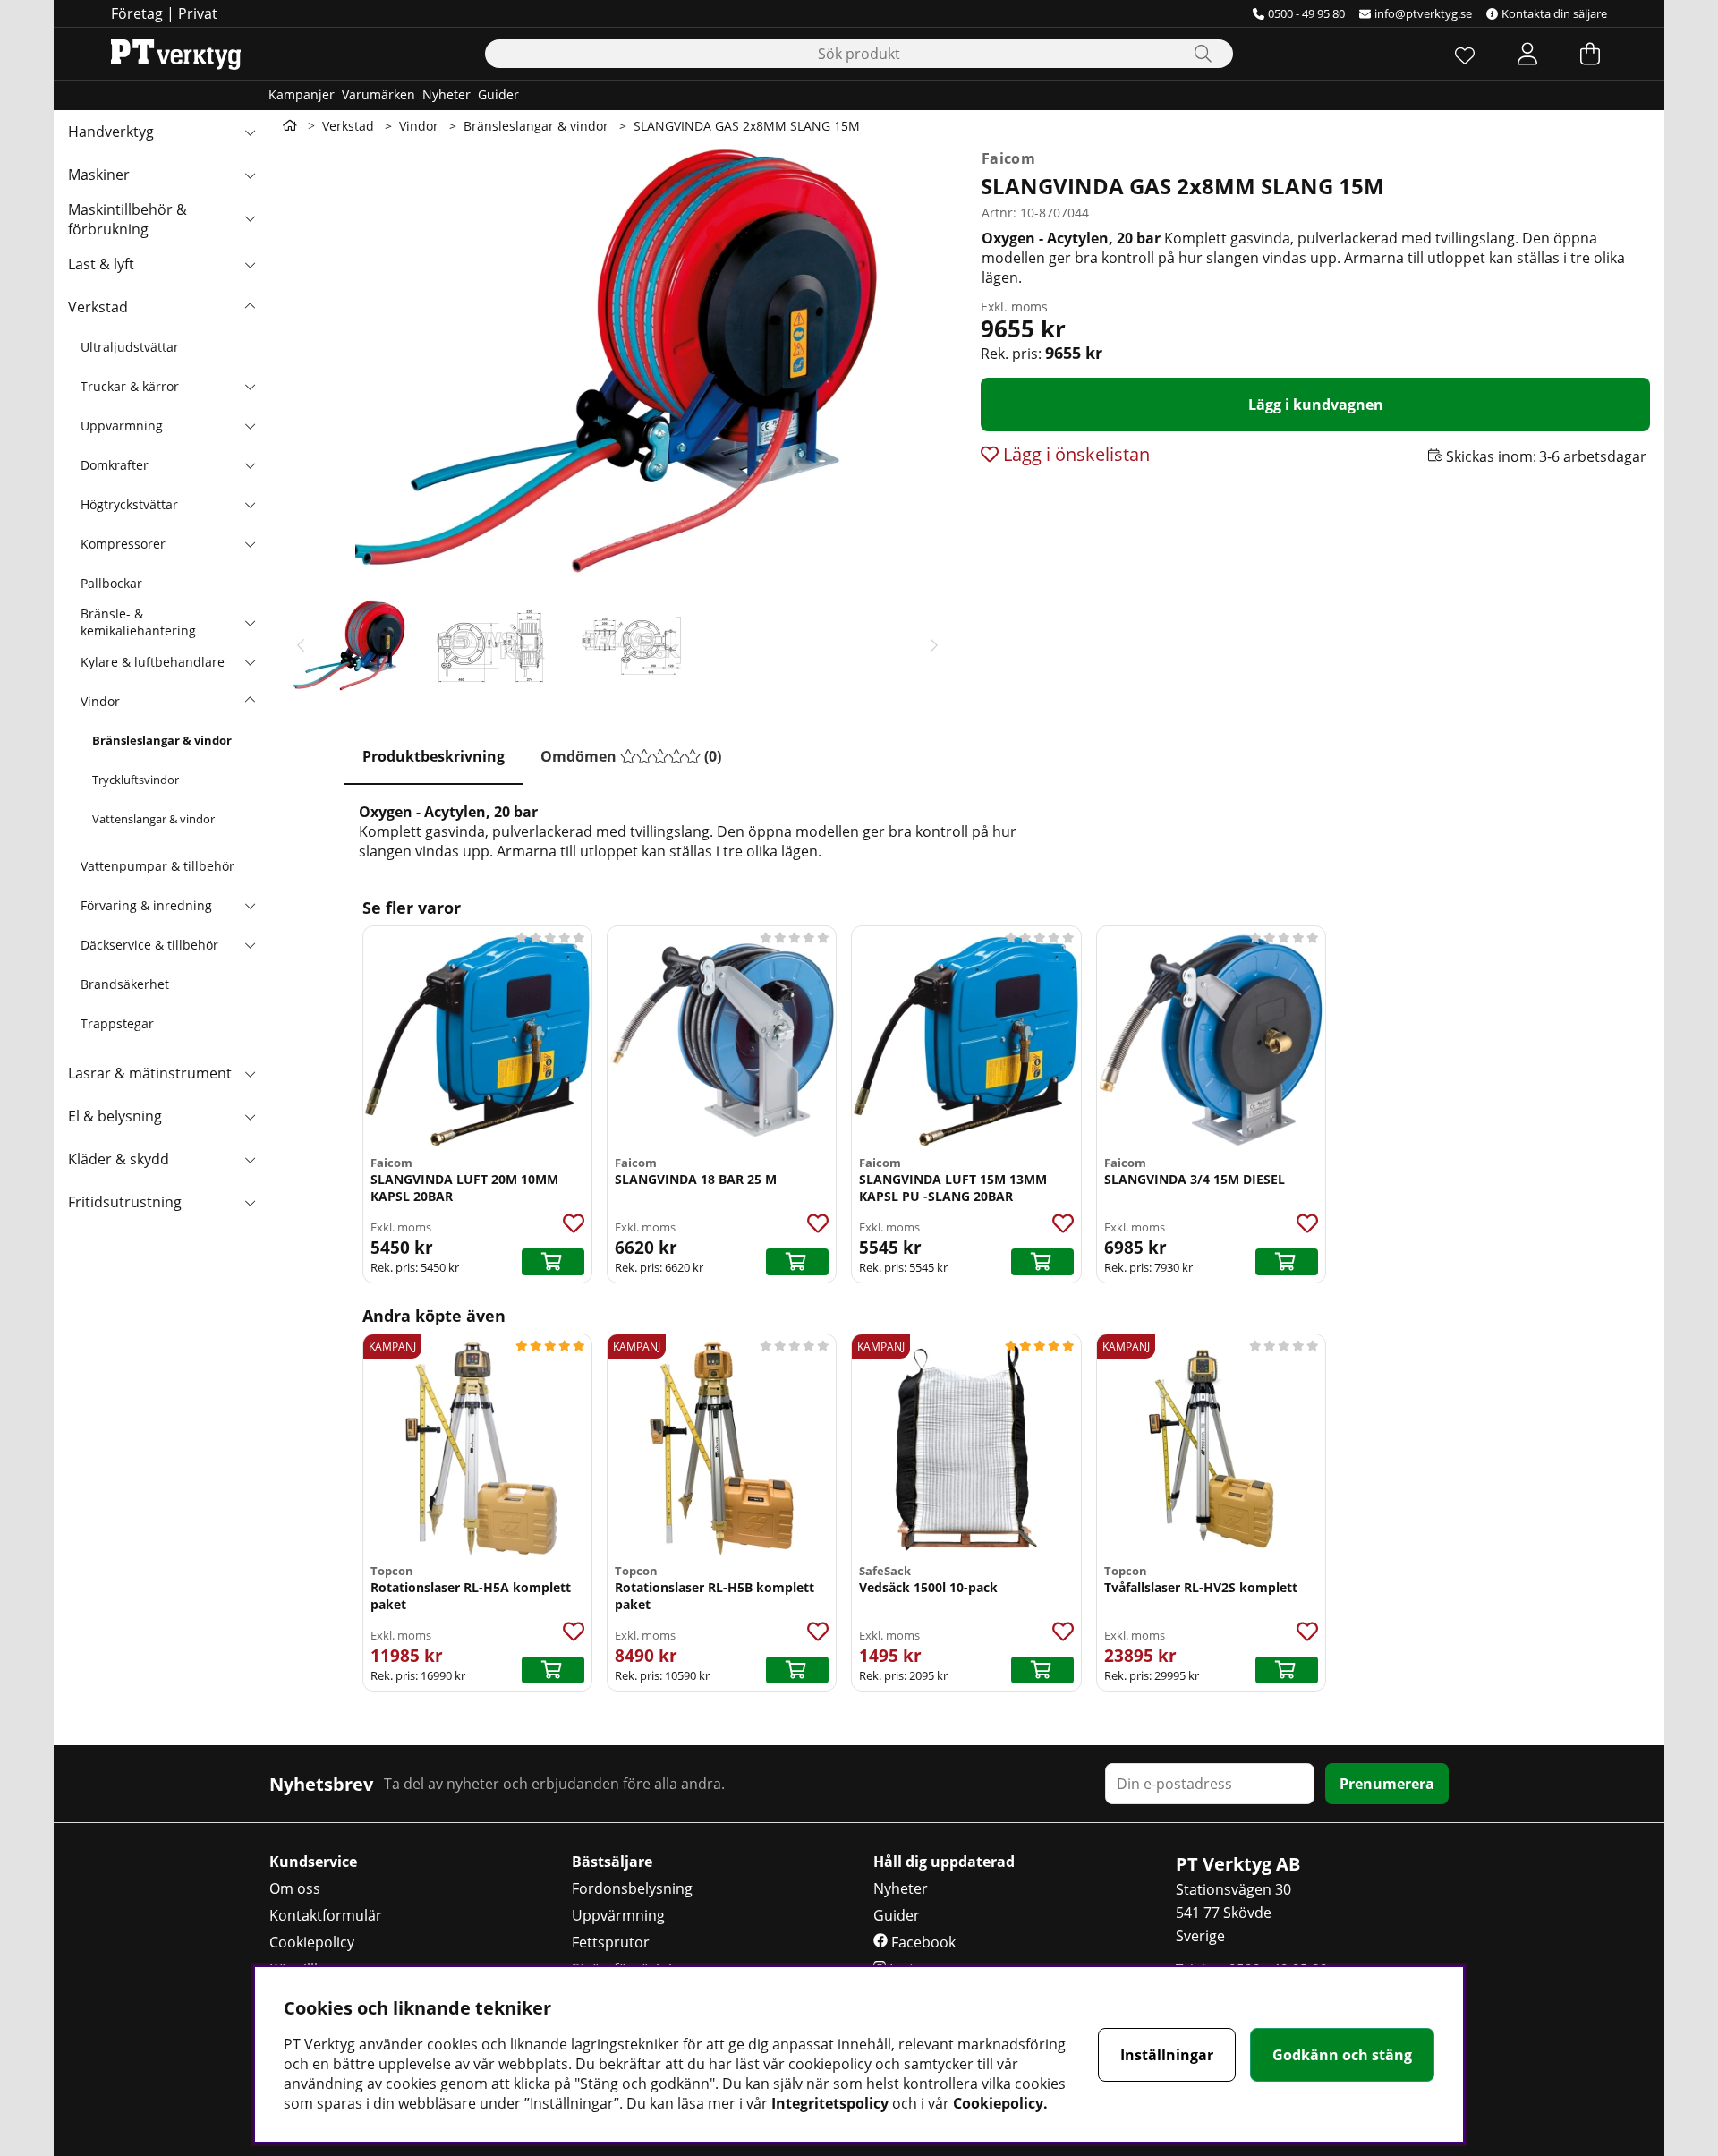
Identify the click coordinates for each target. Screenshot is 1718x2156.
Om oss (295, 1888)
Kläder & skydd (119, 1159)
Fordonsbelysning (632, 1888)
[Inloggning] (1527, 54)
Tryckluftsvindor (136, 780)
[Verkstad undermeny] (250, 307)
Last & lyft (101, 264)
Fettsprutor (611, 1942)
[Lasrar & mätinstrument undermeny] (250, 1073)
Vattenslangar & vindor (153, 819)
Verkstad (98, 307)
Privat (198, 13)
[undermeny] (250, 386)
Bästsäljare (612, 1862)
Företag (137, 13)
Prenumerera (1387, 1784)
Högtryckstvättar (129, 504)
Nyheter (447, 94)
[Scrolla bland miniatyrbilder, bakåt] (301, 645)
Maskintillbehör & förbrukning (128, 219)
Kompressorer (123, 544)
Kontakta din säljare (1554, 13)
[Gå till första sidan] (290, 125)
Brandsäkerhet (125, 984)
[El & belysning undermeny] (250, 1116)
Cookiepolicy (312, 1942)
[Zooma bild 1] (617, 360)
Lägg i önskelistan (1074, 454)
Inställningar (1167, 2055)
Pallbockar (111, 583)
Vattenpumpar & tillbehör (157, 866)
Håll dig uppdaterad (944, 1862)
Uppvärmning (122, 426)
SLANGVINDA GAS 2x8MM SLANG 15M (747, 126)
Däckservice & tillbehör (149, 945)
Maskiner (99, 175)
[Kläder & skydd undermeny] (250, 1159)
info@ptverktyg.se (1423, 13)
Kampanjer (302, 94)
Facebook (922, 1942)
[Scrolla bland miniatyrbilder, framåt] (934, 645)
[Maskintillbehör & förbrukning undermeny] (250, 217)
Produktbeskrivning (434, 756)
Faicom (1008, 158)
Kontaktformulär (326, 1915)
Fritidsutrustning (125, 1202)
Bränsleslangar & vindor (162, 740)
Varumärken (378, 94)
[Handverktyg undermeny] (250, 132)
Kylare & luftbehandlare (153, 662)
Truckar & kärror (130, 386)
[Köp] (553, 1262)
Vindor (100, 701)
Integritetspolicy (830, 2103)
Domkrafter (115, 465)
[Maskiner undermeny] (250, 175)
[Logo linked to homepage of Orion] (176, 54)
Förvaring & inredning (146, 905)
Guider (498, 94)
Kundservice (313, 1862)
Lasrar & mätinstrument (150, 1073)
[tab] (434, 757)
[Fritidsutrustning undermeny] (250, 1202)
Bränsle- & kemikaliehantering (138, 622)
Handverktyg (111, 132)
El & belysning (115, 1116)
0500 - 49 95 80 (1306, 13)
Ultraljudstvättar (130, 347)
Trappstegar (117, 1023)
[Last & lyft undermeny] (250, 264)
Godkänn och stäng (1342, 2055)
